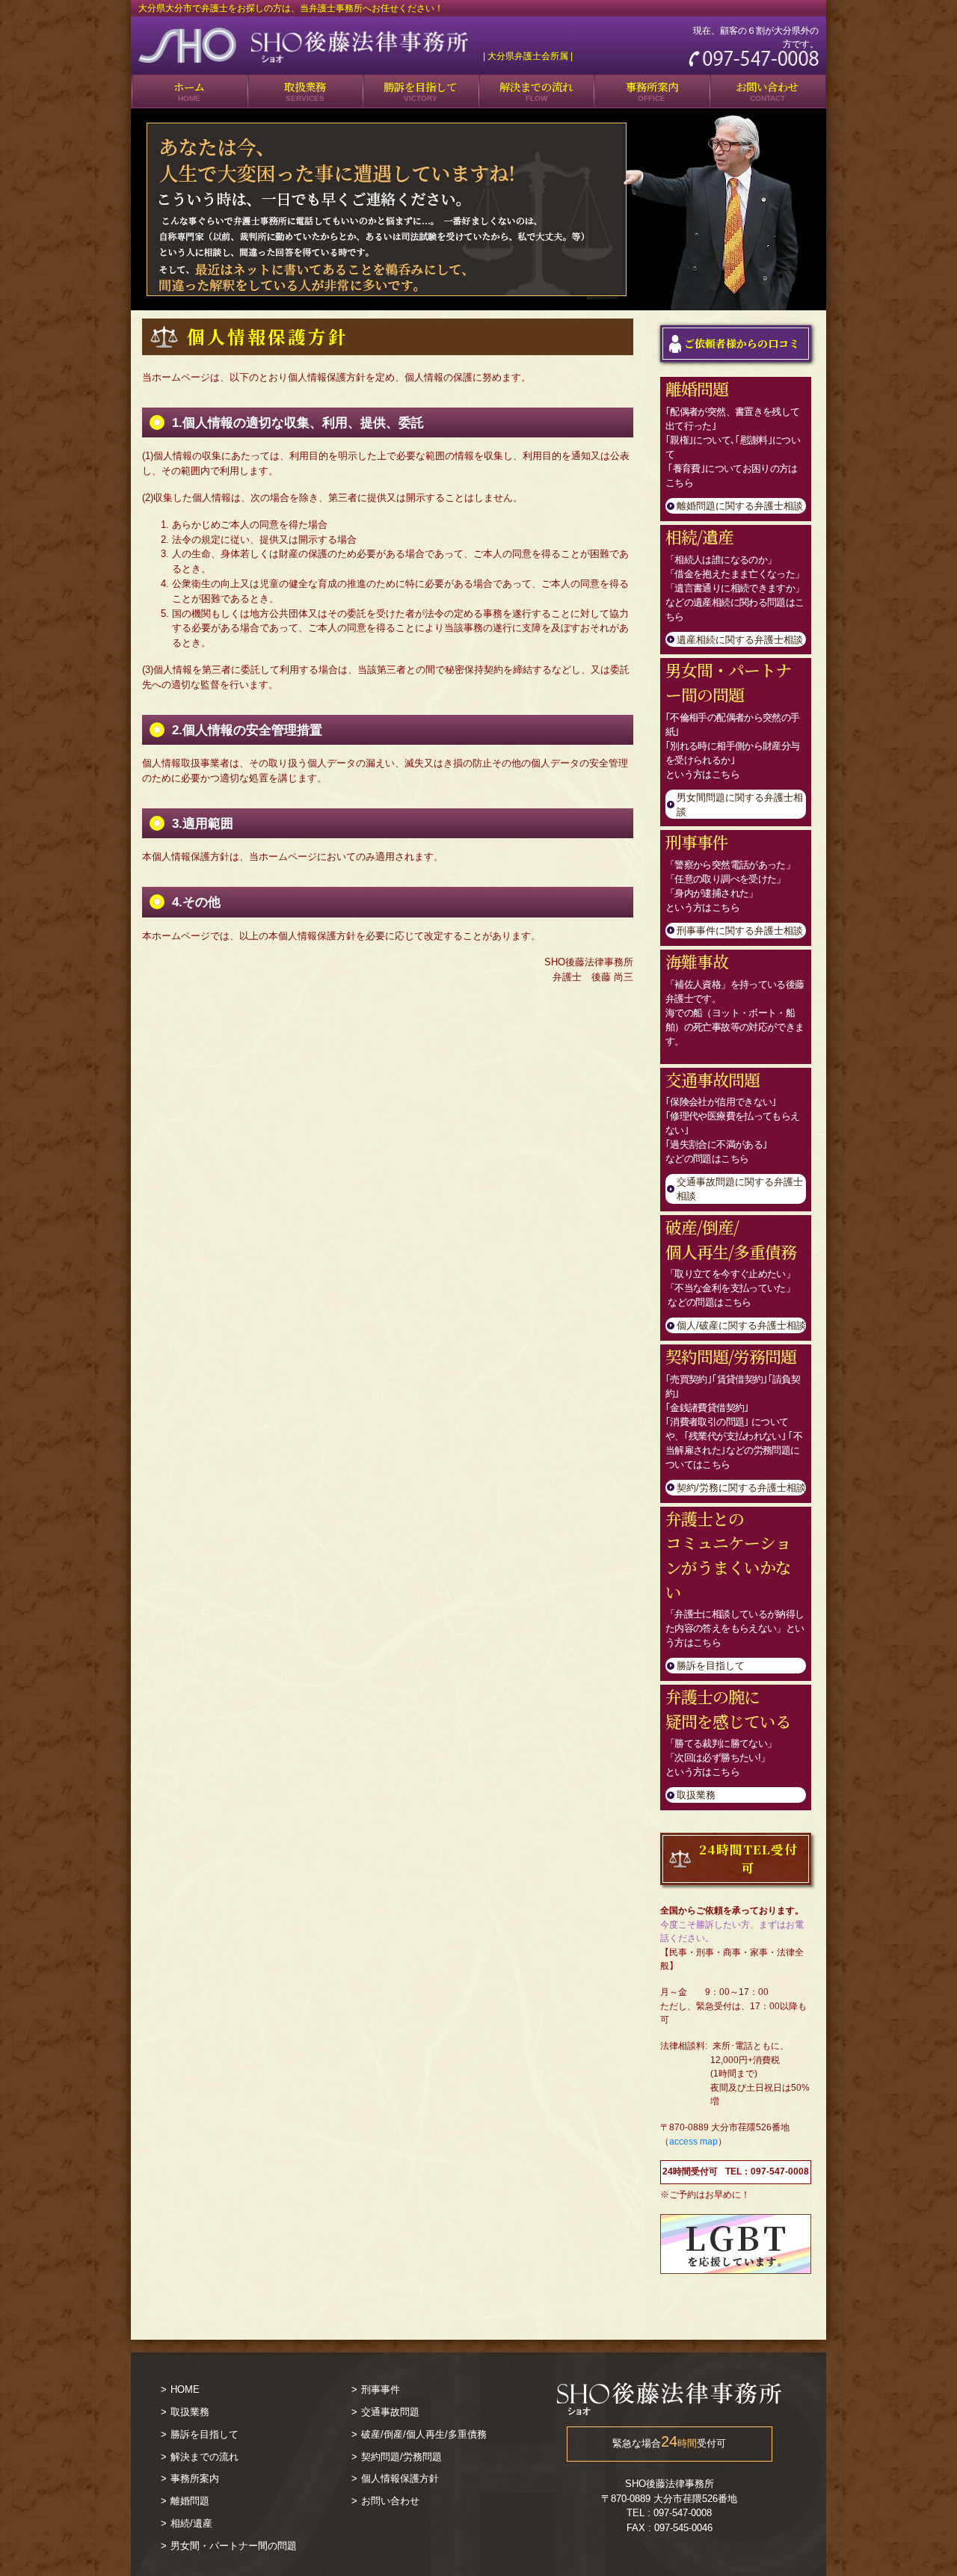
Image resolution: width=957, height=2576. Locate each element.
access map (693, 2142)
